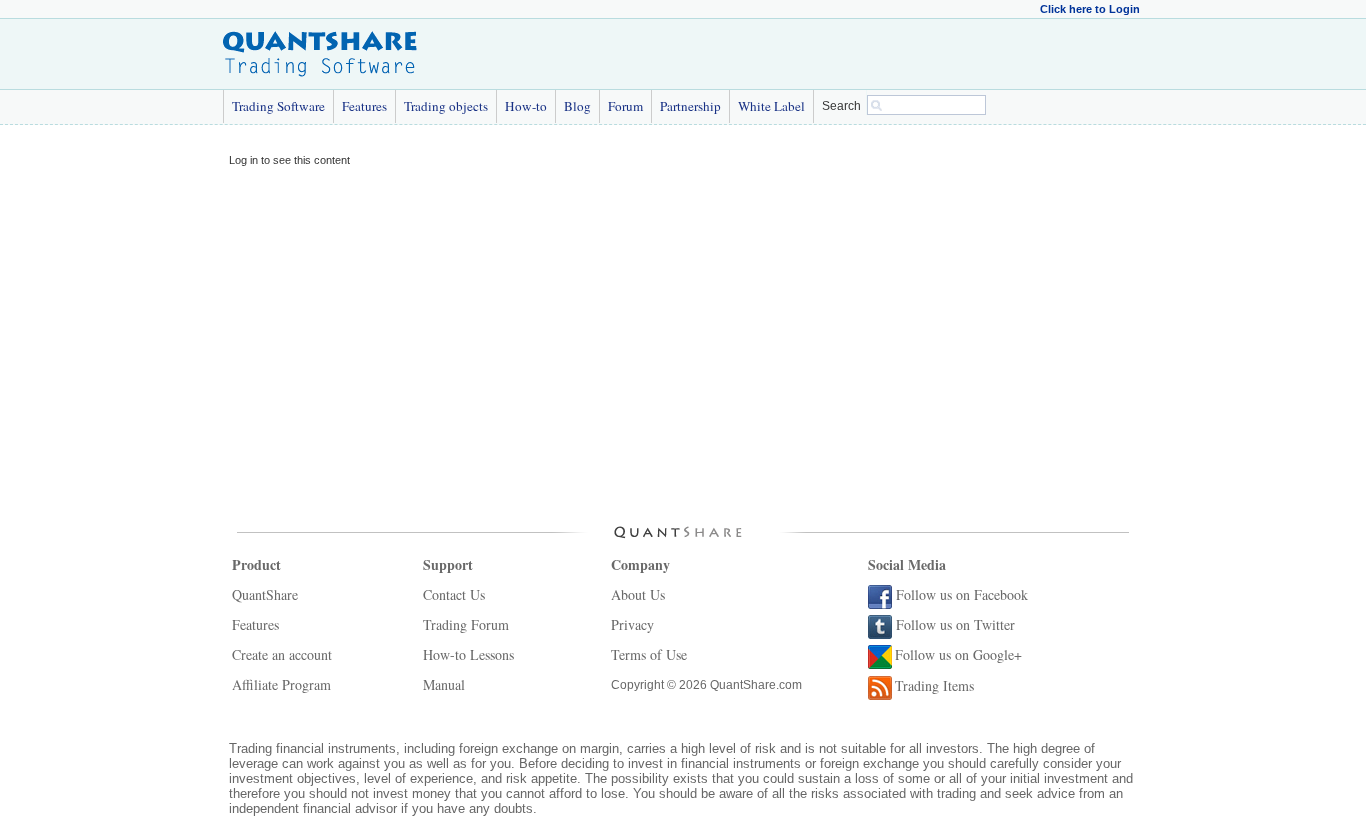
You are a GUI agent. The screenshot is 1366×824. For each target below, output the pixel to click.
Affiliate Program (281, 684)
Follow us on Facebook (962, 594)
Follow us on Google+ (958, 654)
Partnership (690, 106)
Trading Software (278, 106)
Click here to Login (1090, 9)
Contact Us (454, 594)
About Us (638, 594)
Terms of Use (649, 654)
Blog (577, 106)
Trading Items (934, 685)
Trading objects (446, 106)
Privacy (632, 624)
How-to (526, 106)
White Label (771, 106)
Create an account (282, 654)
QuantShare (265, 594)
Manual (444, 684)
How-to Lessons (468, 654)
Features (364, 106)
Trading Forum (466, 624)
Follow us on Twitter (955, 624)
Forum (625, 106)
